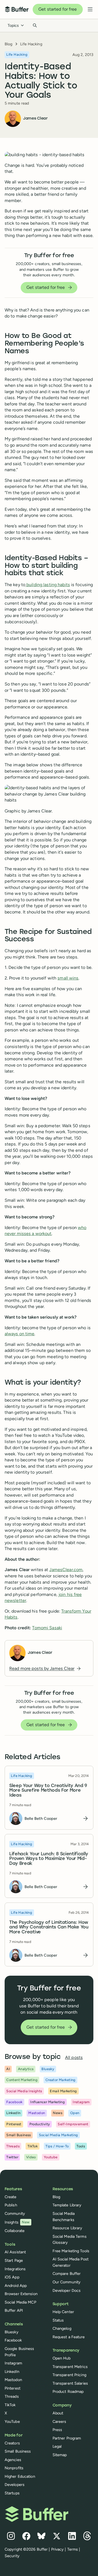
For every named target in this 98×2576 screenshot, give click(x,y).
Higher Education (20, 2476)
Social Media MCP (20, 2302)
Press (57, 2430)
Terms (73, 2549)
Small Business (18, 2451)
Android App (16, 2286)
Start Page (14, 2260)
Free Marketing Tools (71, 2251)
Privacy (58, 2549)
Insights (17, 2222)
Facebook (13, 2340)
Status (58, 2320)
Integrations (15, 2269)
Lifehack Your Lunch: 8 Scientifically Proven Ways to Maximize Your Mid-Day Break (49, 1859)
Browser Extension (21, 2294)
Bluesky (12, 2332)
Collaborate (15, 2231)
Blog (8, 44)
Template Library (67, 2205)
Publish (11, 2205)
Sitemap (60, 2455)
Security (12, 2556)
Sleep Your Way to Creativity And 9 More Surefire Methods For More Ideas (48, 1790)
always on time (20, 1334)
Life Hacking (31, 44)
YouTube (12, 2421)
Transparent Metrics (70, 2367)
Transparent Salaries (70, 2383)
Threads (12, 2396)
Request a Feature (69, 2337)
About (58, 2413)
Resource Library (68, 2228)
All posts (74, 2057)
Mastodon (13, 2380)
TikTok (10, 2405)
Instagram (13, 2363)
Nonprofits (14, 2468)
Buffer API (14, 2310)
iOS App (12, 2277)
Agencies (13, 2460)
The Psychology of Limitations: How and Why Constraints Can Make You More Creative (49, 1927)
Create (11, 2197)
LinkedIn (12, 2372)
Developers (15, 2485)
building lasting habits (48, 585)
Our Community (67, 2282)
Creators (12, 2443)
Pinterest (13, 2388)
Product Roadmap (68, 2391)
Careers (59, 2421)
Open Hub (62, 2358)
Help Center (63, 2312)
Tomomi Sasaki (47, 1628)
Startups (12, 2493)
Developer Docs (67, 2290)
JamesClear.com (66, 1570)
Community (15, 2213)
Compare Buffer (67, 2274)
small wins (68, 978)
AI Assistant (15, 2252)
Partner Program (67, 2438)
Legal (57, 2446)
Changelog (62, 2328)
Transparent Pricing (69, 2375)
